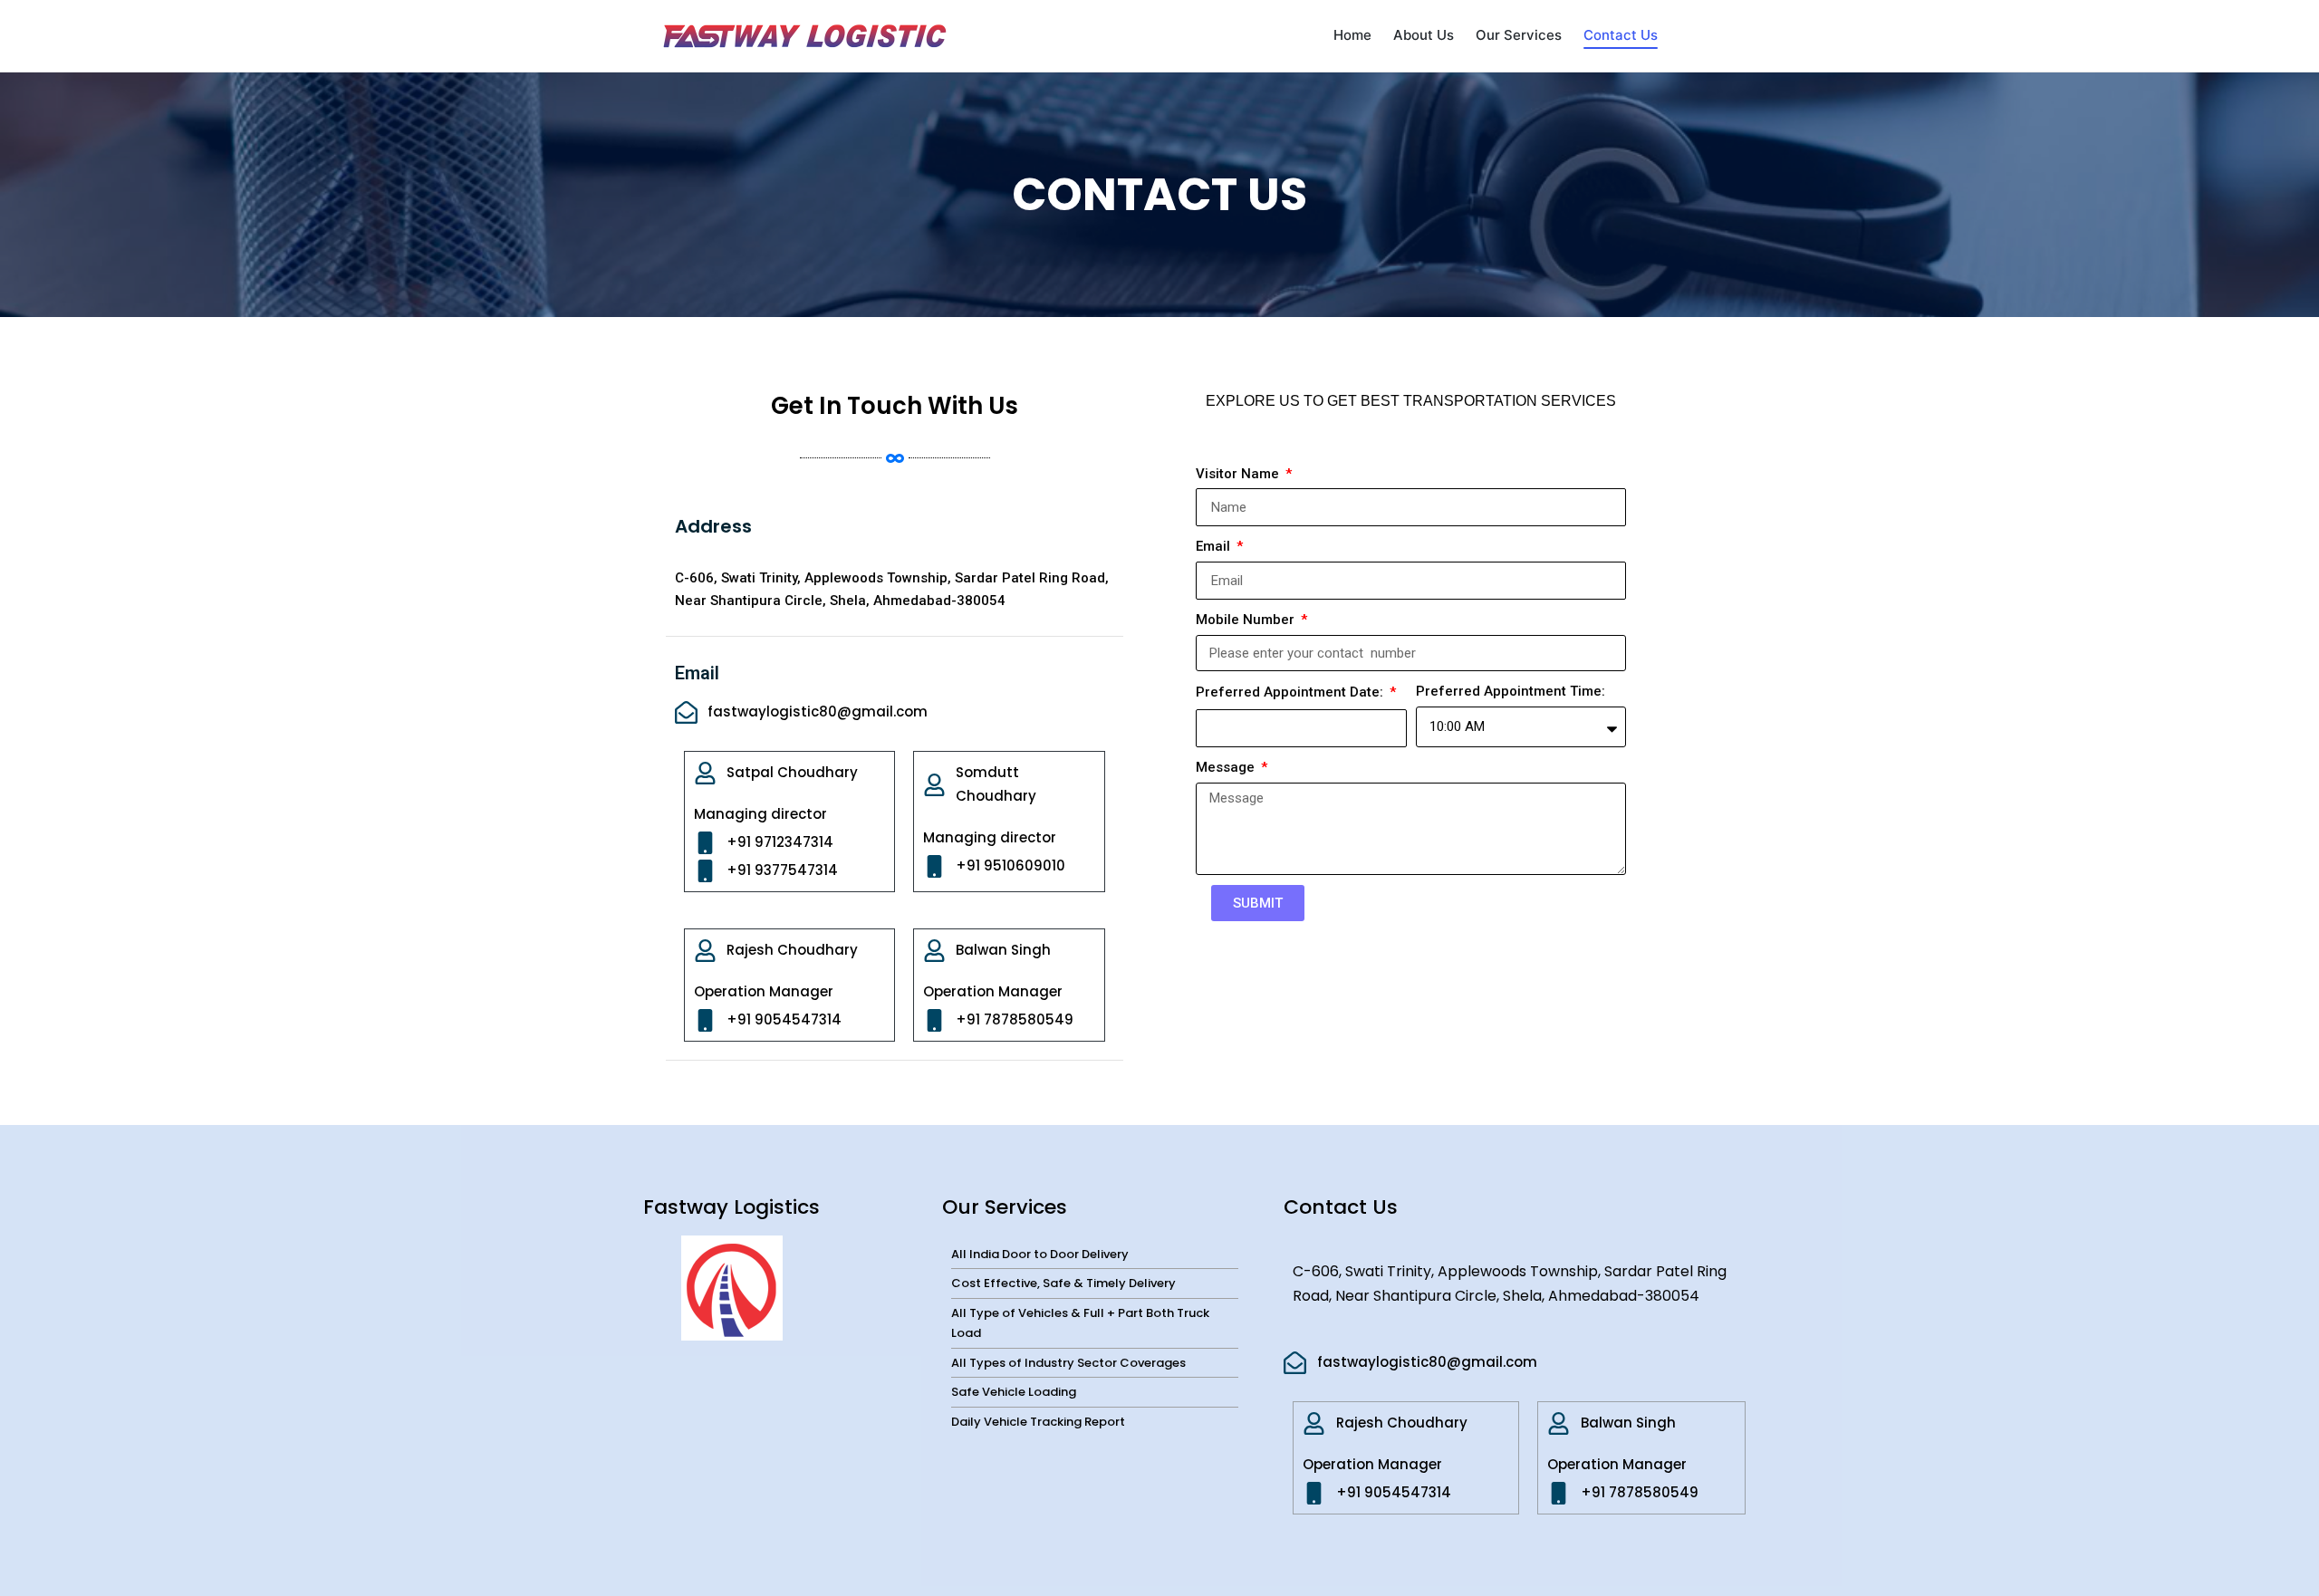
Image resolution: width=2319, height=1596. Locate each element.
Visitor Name (1239, 474)
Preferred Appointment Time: (1511, 691)
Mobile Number (1247, 620)
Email (1215, 546)
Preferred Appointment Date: (1291, 692)
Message (1227, 767)
